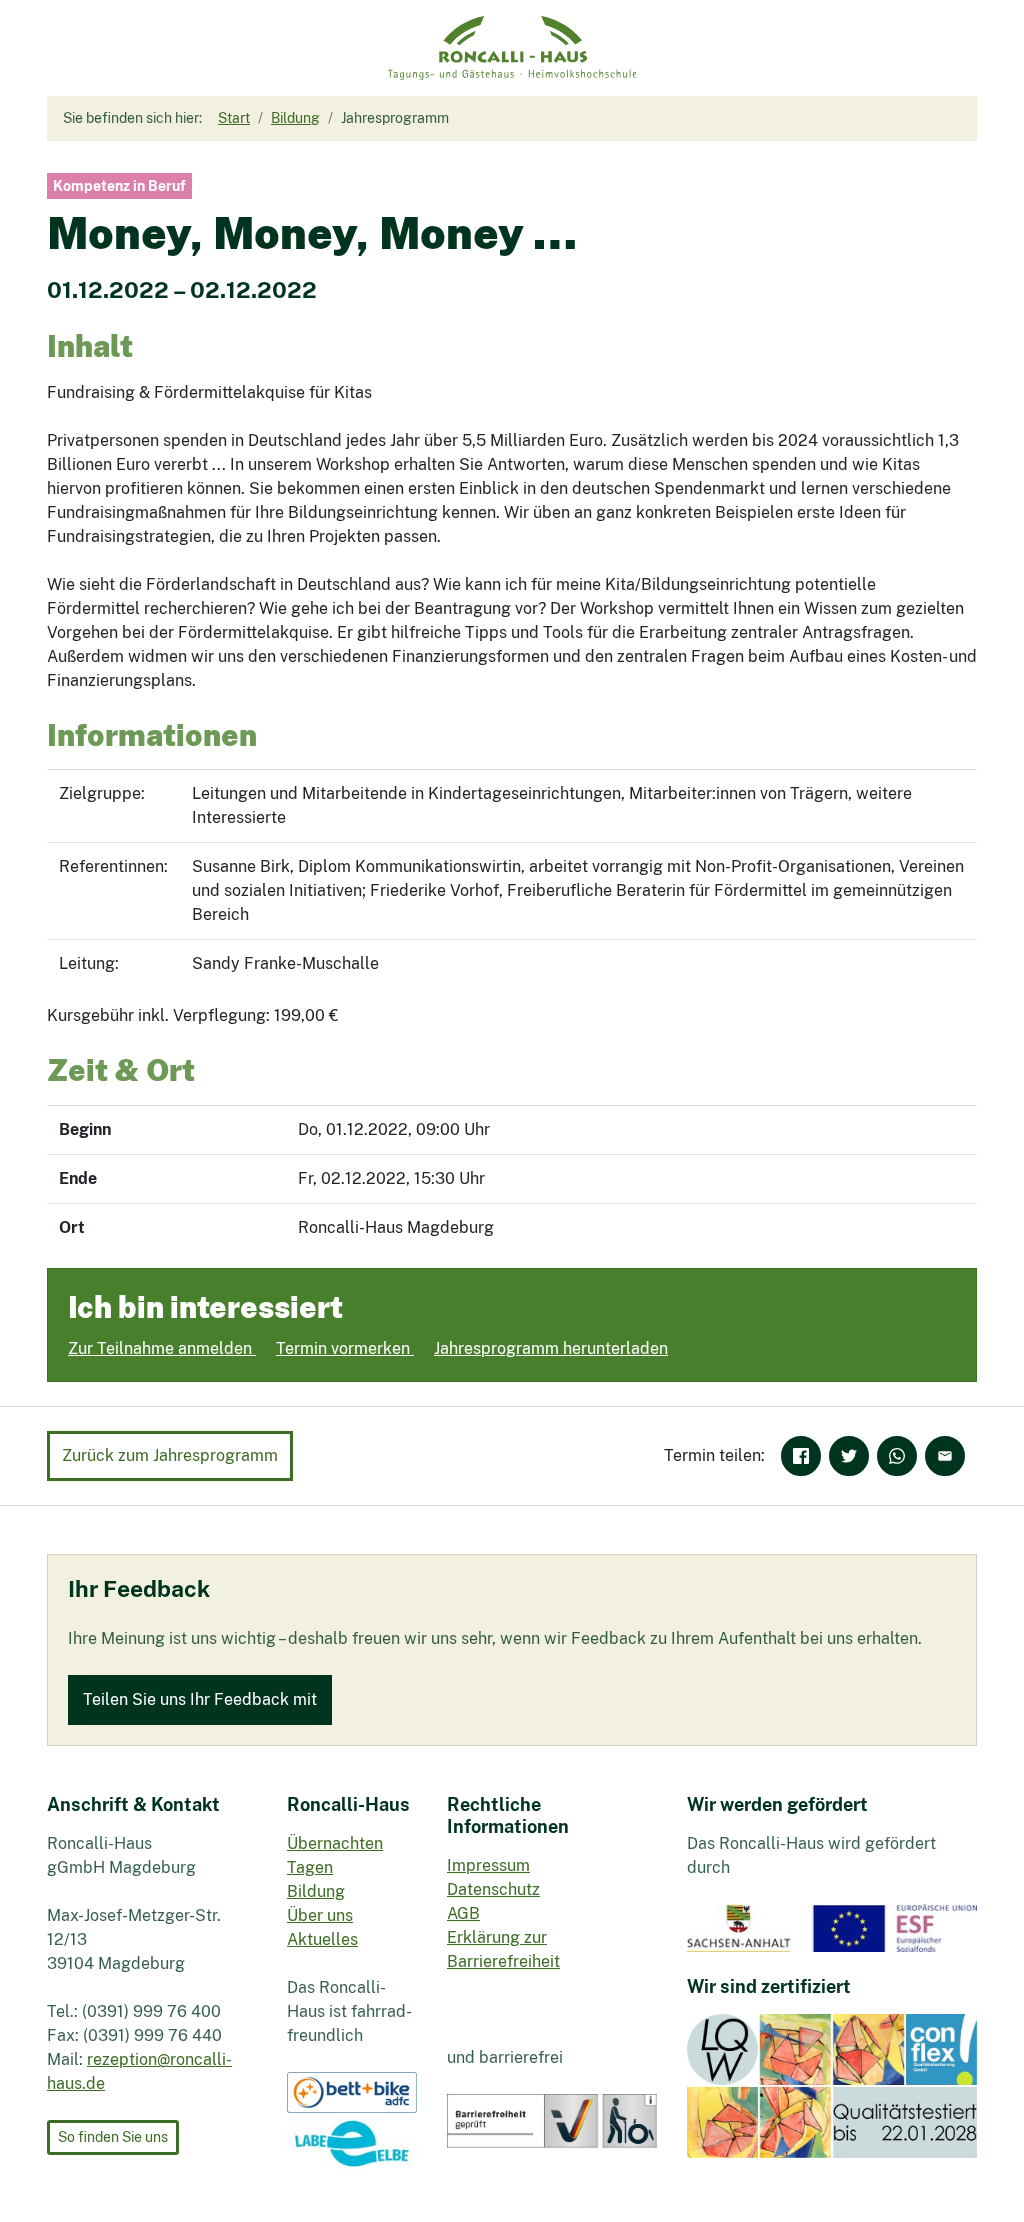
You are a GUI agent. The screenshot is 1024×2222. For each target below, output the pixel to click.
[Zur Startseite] (512, 48)
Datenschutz (493, 1889)
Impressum (488, 1865)
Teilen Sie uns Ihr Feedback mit (200, 1699)
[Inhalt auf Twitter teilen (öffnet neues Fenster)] (849, 1456)
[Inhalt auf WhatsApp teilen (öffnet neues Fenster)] (897, 1456)
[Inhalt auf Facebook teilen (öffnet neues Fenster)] (801, 1456)
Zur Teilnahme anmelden (162, 1348)
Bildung (316, 1891)
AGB (463, 1913)
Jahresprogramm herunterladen (551, 1348)
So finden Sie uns (113, 2137)
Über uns (320, 1915)
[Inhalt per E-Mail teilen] (945, 1456)
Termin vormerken (345, 1348)
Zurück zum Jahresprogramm (170, 1455)
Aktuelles (322, 1939)
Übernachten (335, 1843)
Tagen (310, 1867)
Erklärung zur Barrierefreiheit (503, 1949)
